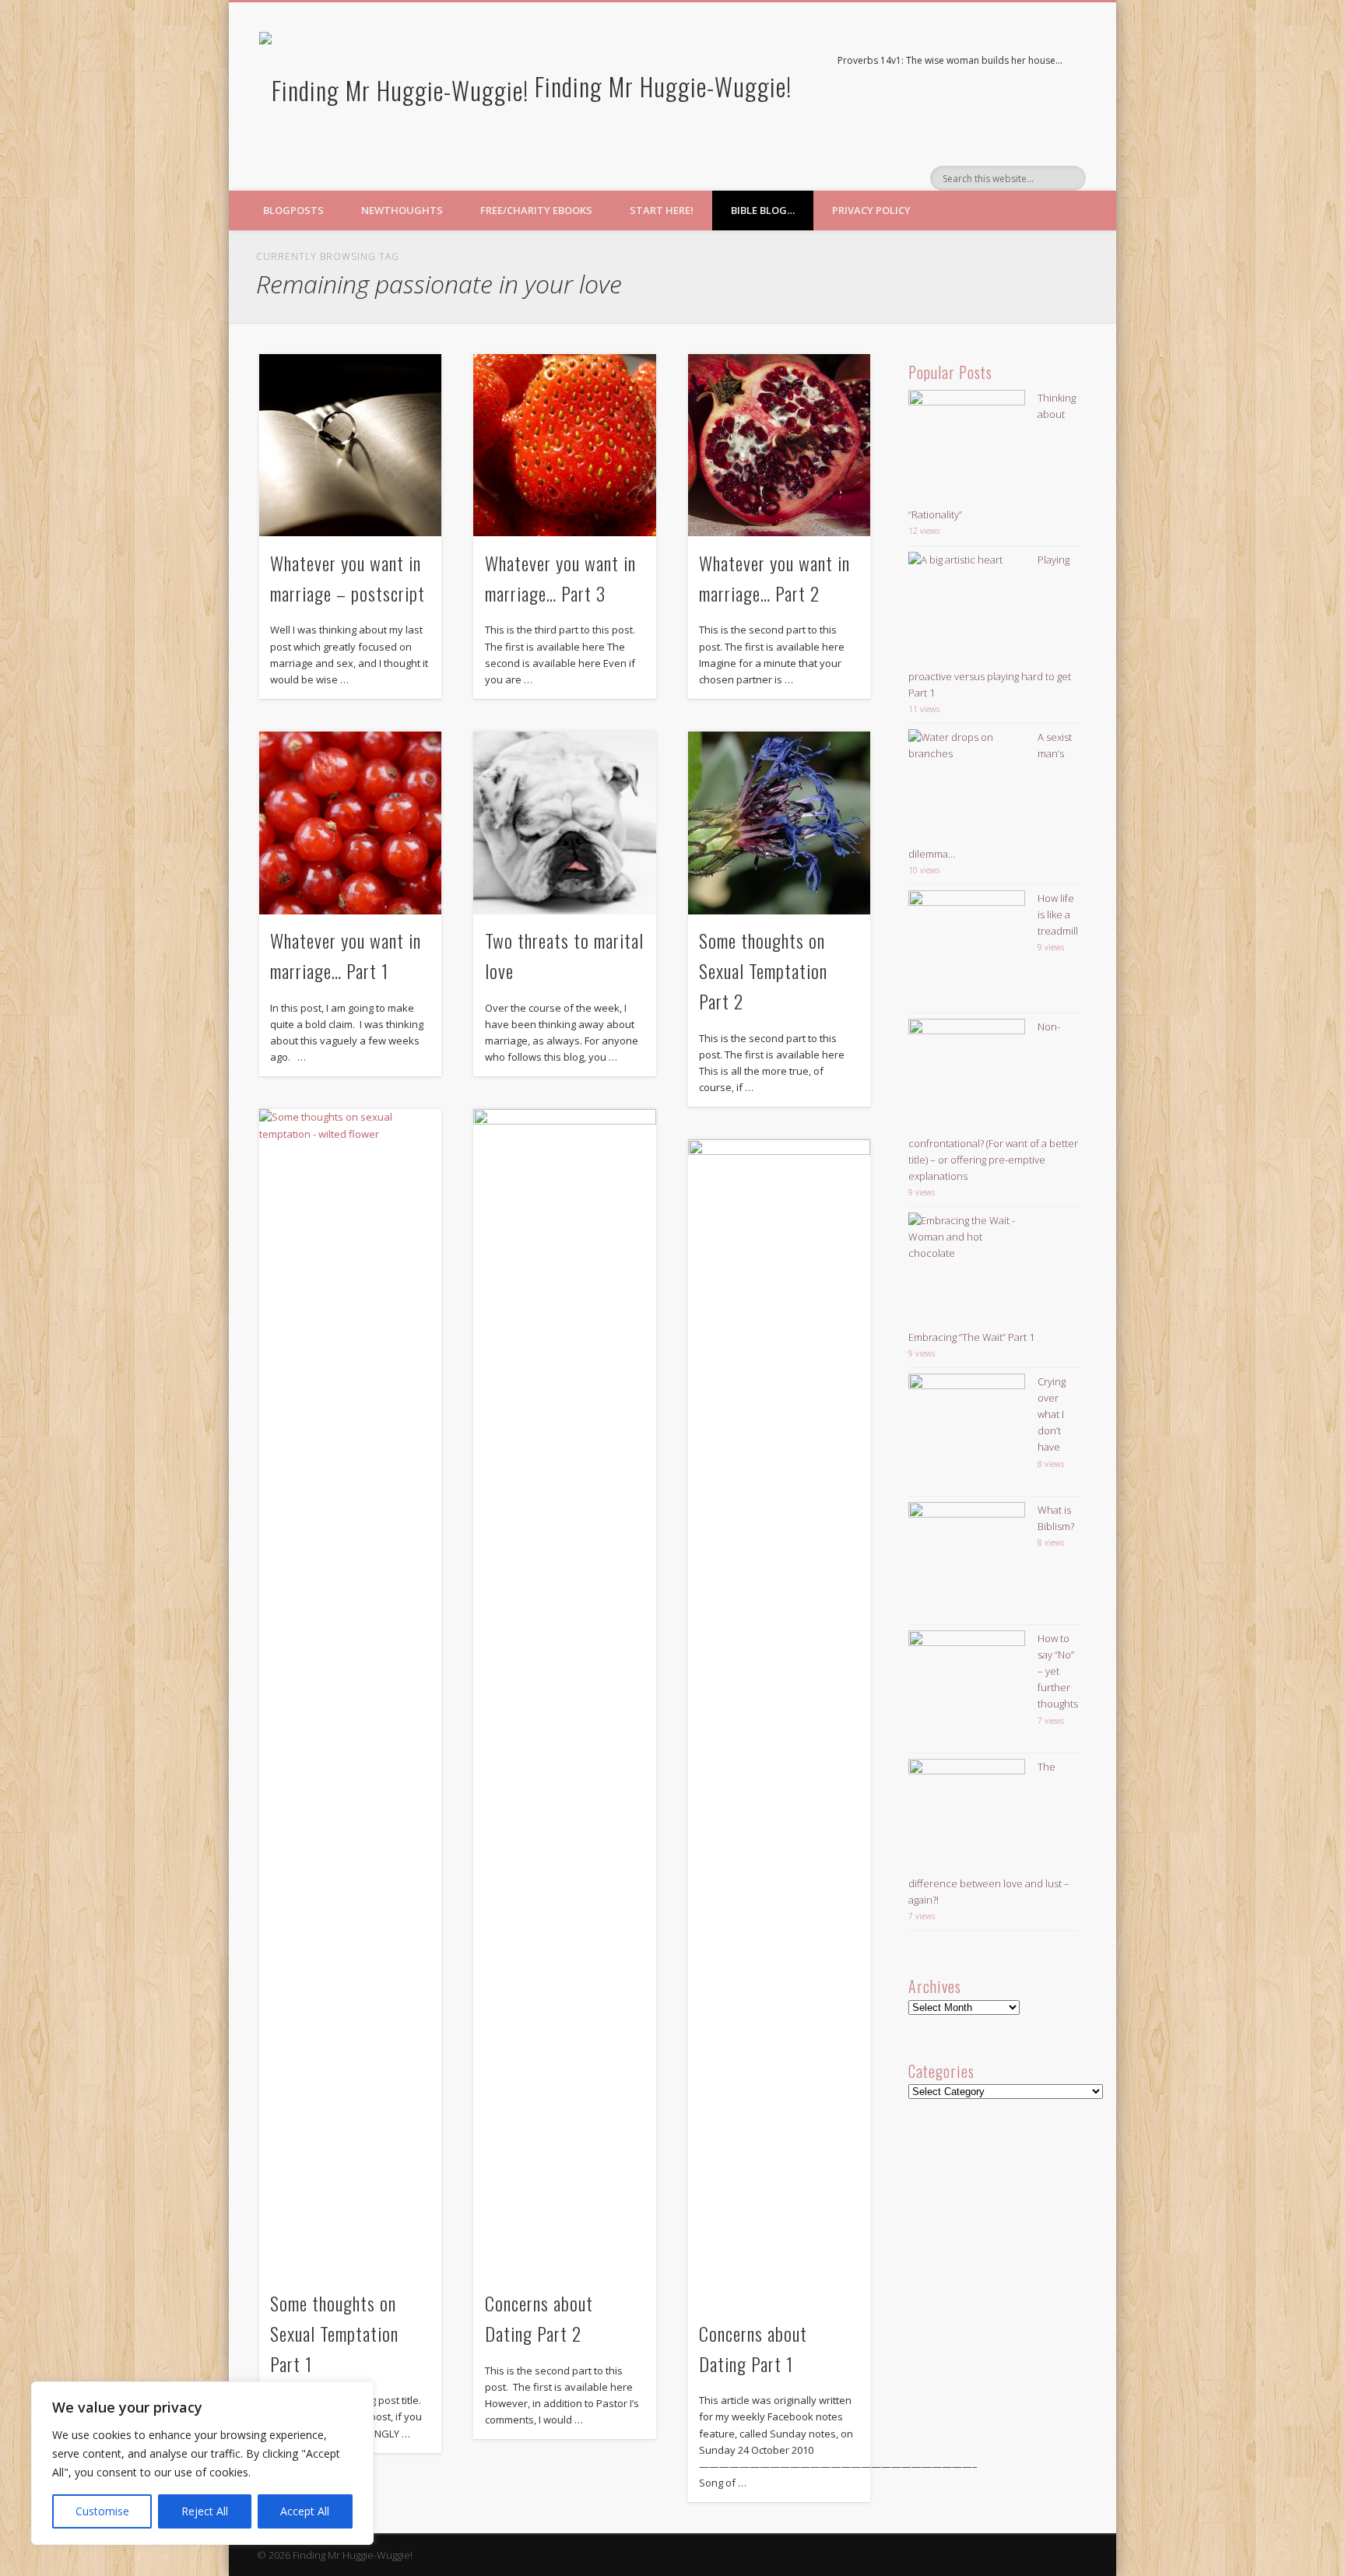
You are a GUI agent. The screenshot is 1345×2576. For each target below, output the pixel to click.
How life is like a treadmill (1058, 914)
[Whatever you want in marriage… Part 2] (779, 445)
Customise (102, 2511)
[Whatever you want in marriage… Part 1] (350, 823)
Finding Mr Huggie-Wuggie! (663, 86)
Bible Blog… (763, 210)
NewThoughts (402, 210)
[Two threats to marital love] (564, 823)
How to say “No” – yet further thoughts (1058, 1671)
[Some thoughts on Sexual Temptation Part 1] (350, 1693)
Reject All (205, 2511)
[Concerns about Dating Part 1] (779, 1723)
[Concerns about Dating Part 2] (564, 1693)
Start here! (662, 210)
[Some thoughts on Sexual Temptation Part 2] (779, 823)
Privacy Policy (871, 210)
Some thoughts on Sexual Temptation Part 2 (763, 970)
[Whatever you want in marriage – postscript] (350, 445)
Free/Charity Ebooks (536, 210)
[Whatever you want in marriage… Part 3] (564, 445)
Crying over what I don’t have (1052, 1414)
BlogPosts (293, 210)
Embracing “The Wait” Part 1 (971, 1337)
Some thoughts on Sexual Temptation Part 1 (334, 2333)
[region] (202, 2463)
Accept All (305, 2511)
